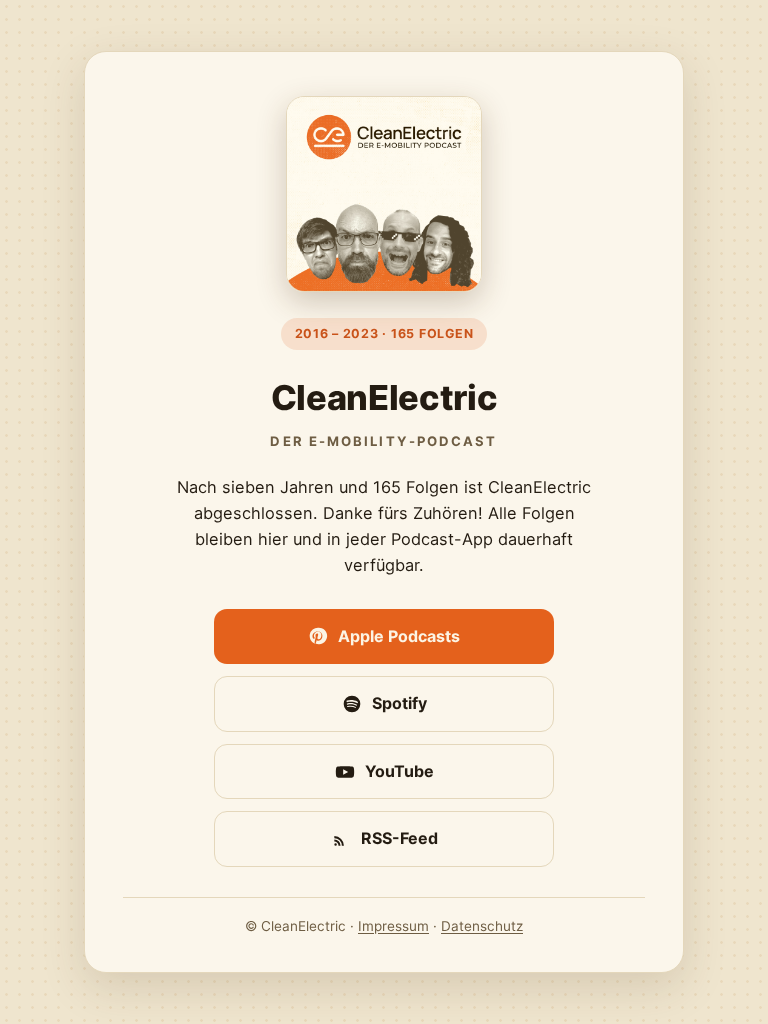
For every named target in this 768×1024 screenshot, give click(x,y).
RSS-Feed (399, 838)
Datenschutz (482, 926)
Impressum (393, 926)
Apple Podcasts (399, 636)
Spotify (399, 703)
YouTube (399, 771)
